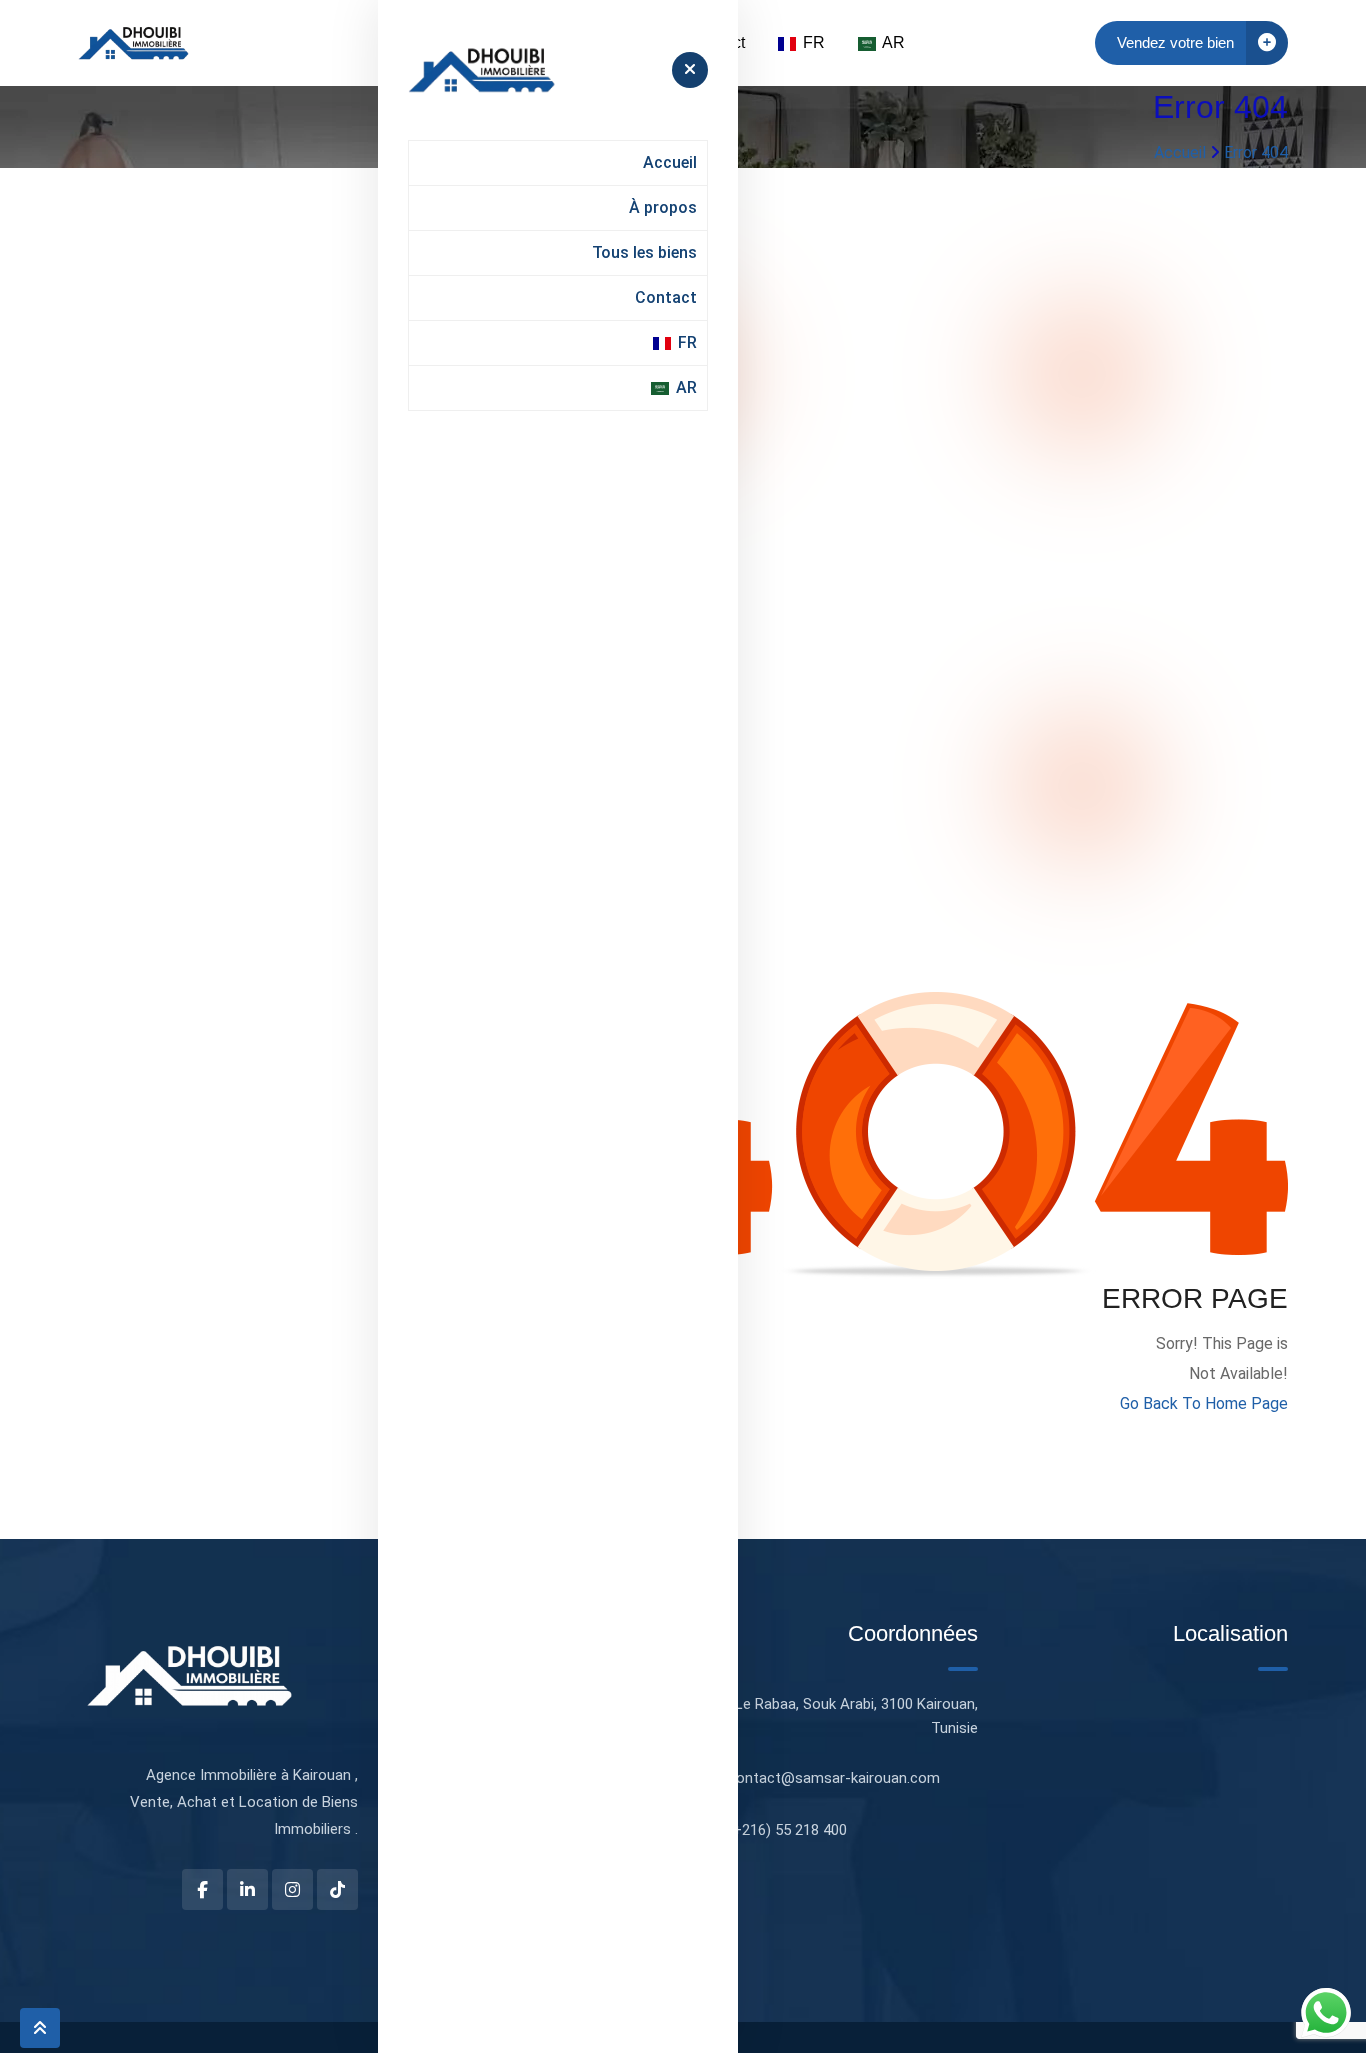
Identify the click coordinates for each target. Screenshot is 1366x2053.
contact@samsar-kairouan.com (834, 1778)
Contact (666, 297)
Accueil (670, 162)
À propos (663, 207)
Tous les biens (644, 252)
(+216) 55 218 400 (787, 1830)
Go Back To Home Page (1204, 1403)
